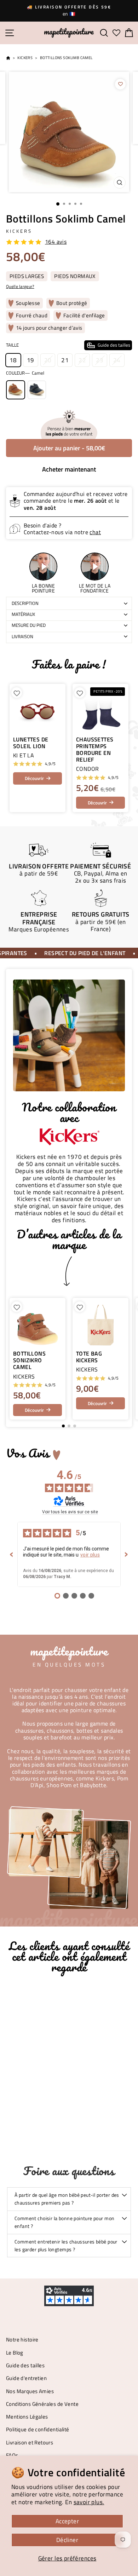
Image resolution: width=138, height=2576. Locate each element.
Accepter (67, 2521)
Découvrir (34, 778)
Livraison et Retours (30, 2442)
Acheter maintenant (69, 469)
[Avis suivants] (126, 1554)
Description (25, 603)
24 (117, 360)
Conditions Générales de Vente (42, 2404)
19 (31, 360)
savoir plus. (89, 2502)
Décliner (67, 2540)
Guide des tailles (25, 2365)
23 (100, 360)
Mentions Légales (27, 2417)
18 (13, 360)
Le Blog (15, 2353)
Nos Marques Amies (30, 2391)
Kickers (25, 58)
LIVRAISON (22, 636)
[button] (123, 1359)
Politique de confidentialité (38, 2429)
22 (82, 360)
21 (65, 360)
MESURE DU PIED (29, 625)
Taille (68, 345)
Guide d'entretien (26, 2378)
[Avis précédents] (12, 1554)
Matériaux (23, 614)
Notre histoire (22, 2340)
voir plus (90, 1555)
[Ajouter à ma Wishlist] (120, 84)
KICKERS (19, 231)
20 (48, 360)
